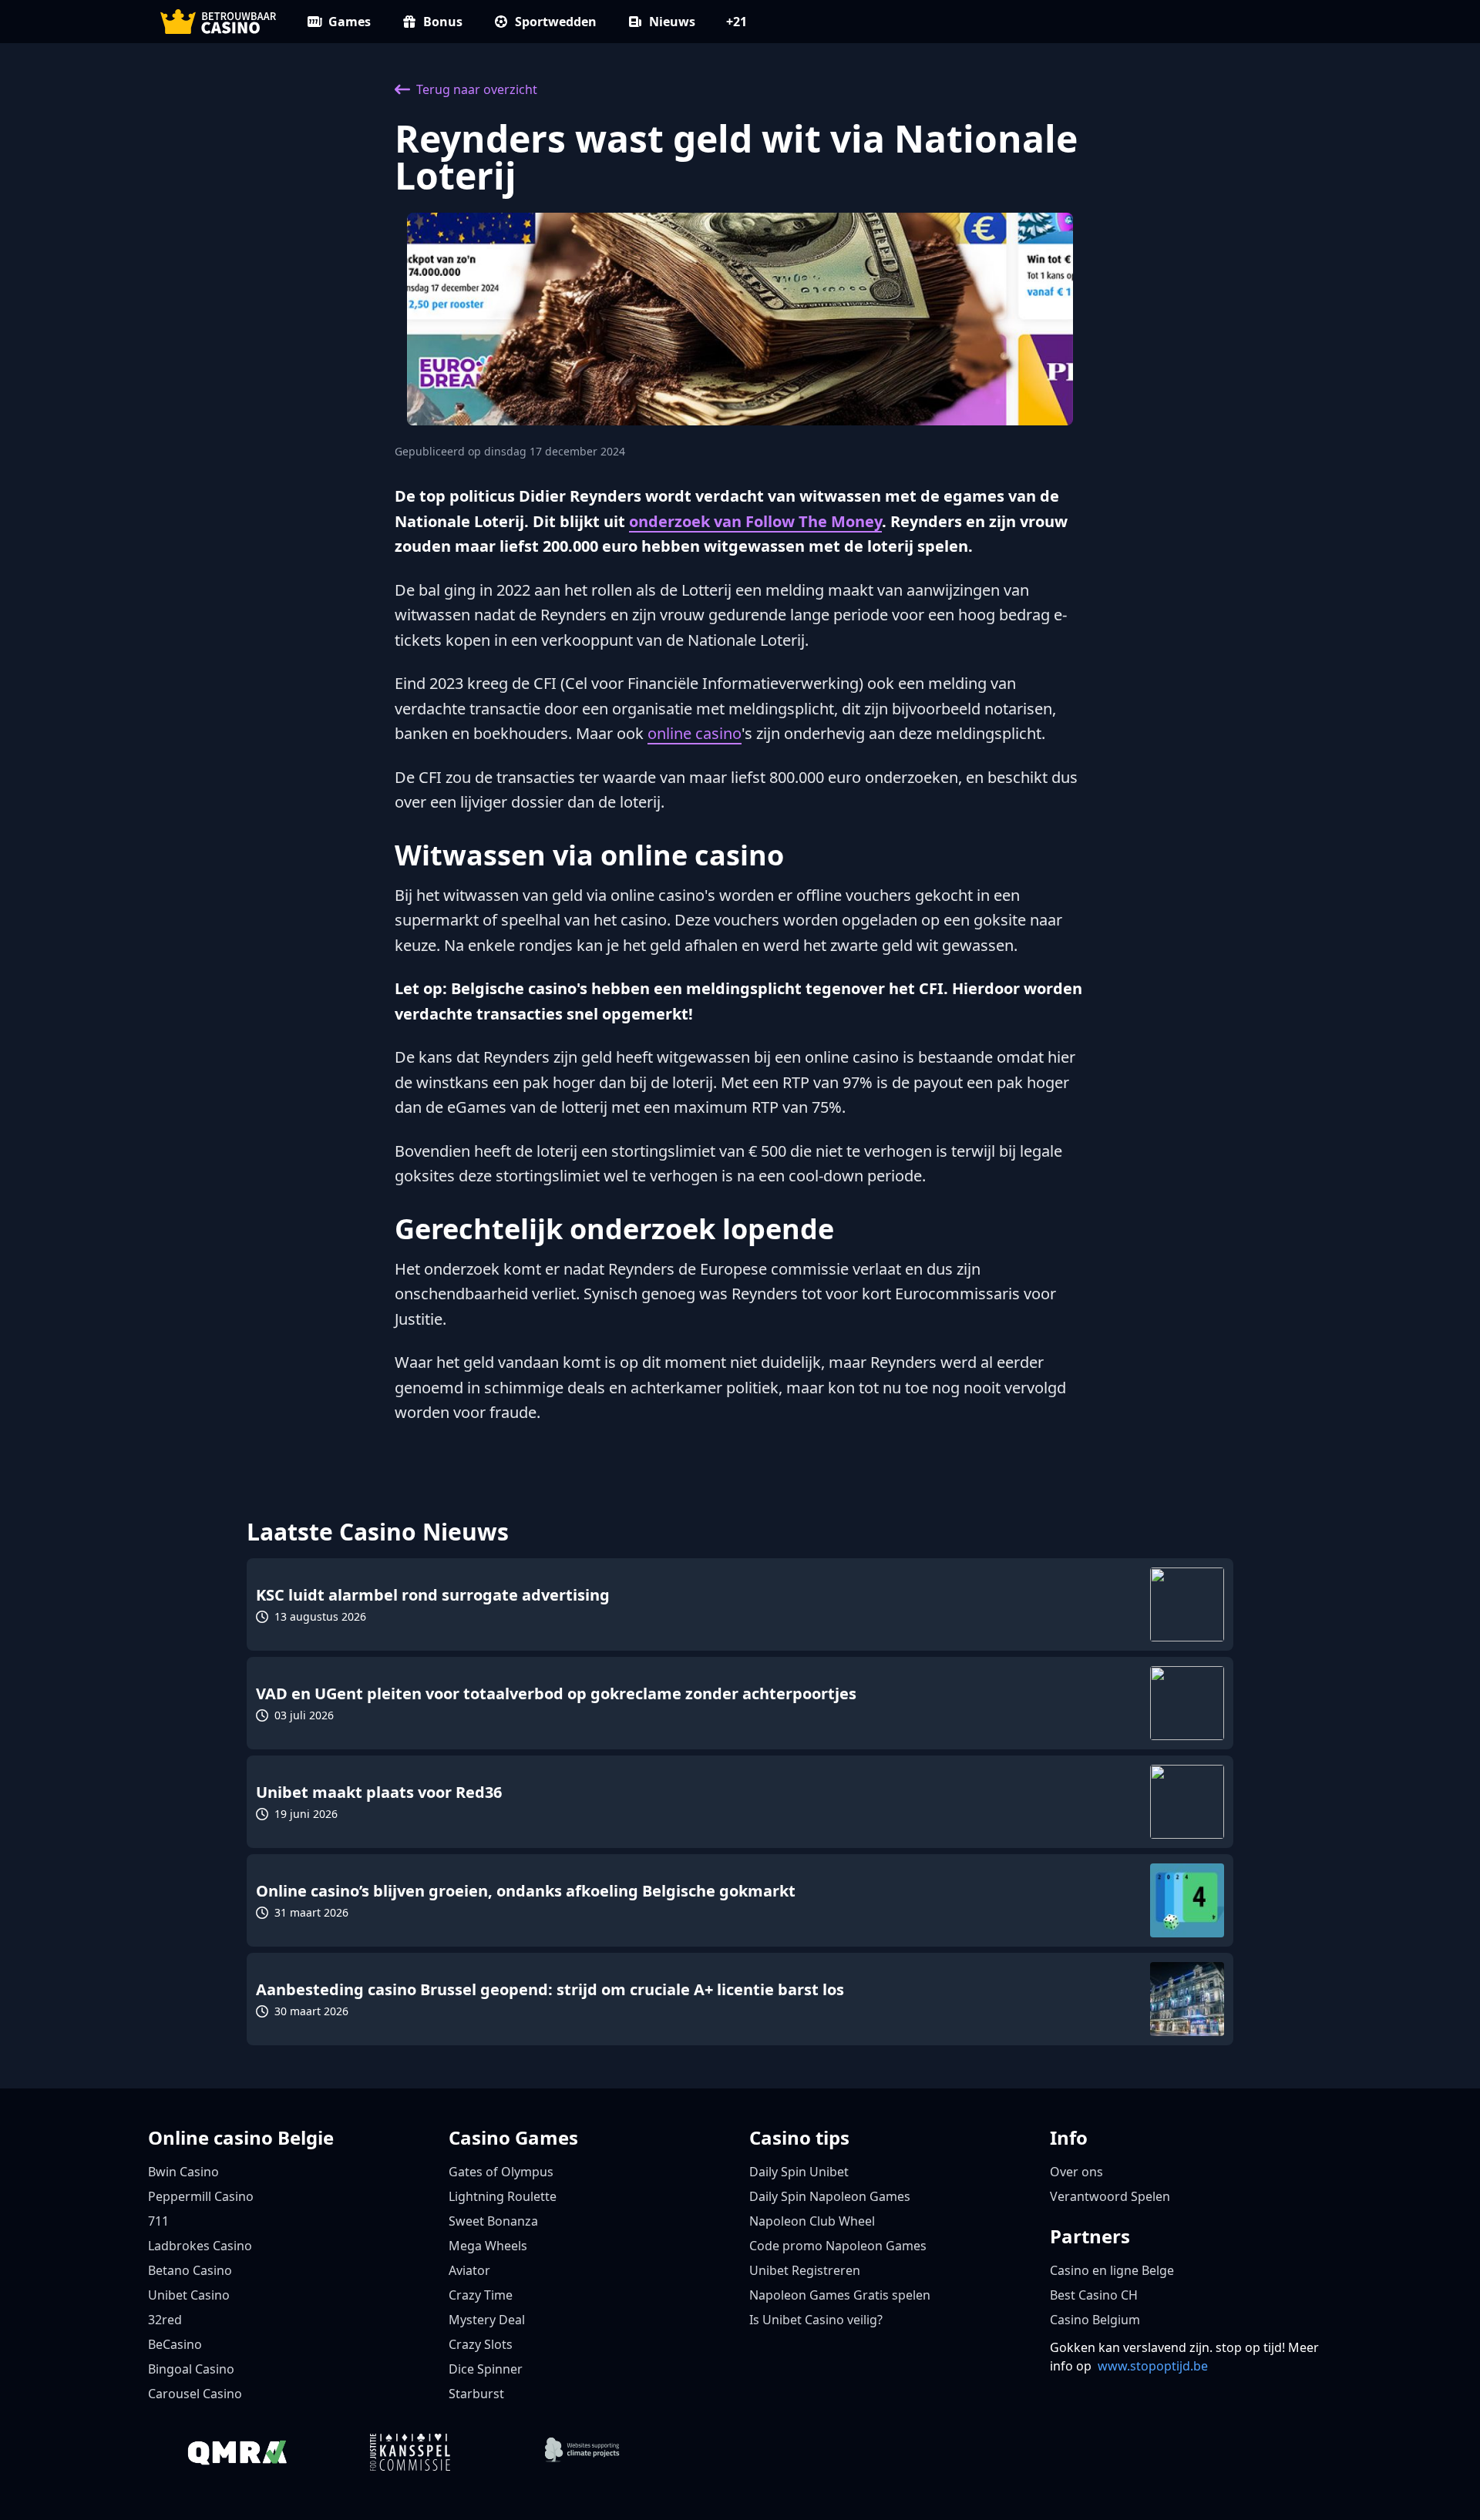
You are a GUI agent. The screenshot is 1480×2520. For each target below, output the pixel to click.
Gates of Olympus (501, 2172)
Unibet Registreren (805, 2270)
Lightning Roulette (503, 2196)
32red (165, 2320)
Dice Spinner (486, 2369)
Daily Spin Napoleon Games (830, 2196)
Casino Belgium (1095, 2320)
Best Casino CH (1094, 2295)
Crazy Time (481, 2295)
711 (158, 2221)
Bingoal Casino (191, 2369)
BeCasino (175, 2344)
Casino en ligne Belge (1112, 2270)
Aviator (469, 2270)
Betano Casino (190, 2270)
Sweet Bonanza (493, 2221)
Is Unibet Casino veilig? (816, 2320)
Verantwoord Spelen (1110, 2196)
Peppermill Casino (201, 2196)
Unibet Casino (189, 2295)
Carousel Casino (195, 2394)
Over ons (1076, 2172)
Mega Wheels (488, 2246)
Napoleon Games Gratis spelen (840, 2295)
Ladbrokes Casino (200, 2246)
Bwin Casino (183, 2172)
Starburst (476, 2394)
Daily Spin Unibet (799, 2172)
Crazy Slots (481, 2344)
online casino (695, 733)
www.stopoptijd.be (1153, 2366)
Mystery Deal (487, 2320)
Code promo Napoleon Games (838, 2246)
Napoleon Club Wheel (812, 2221)
